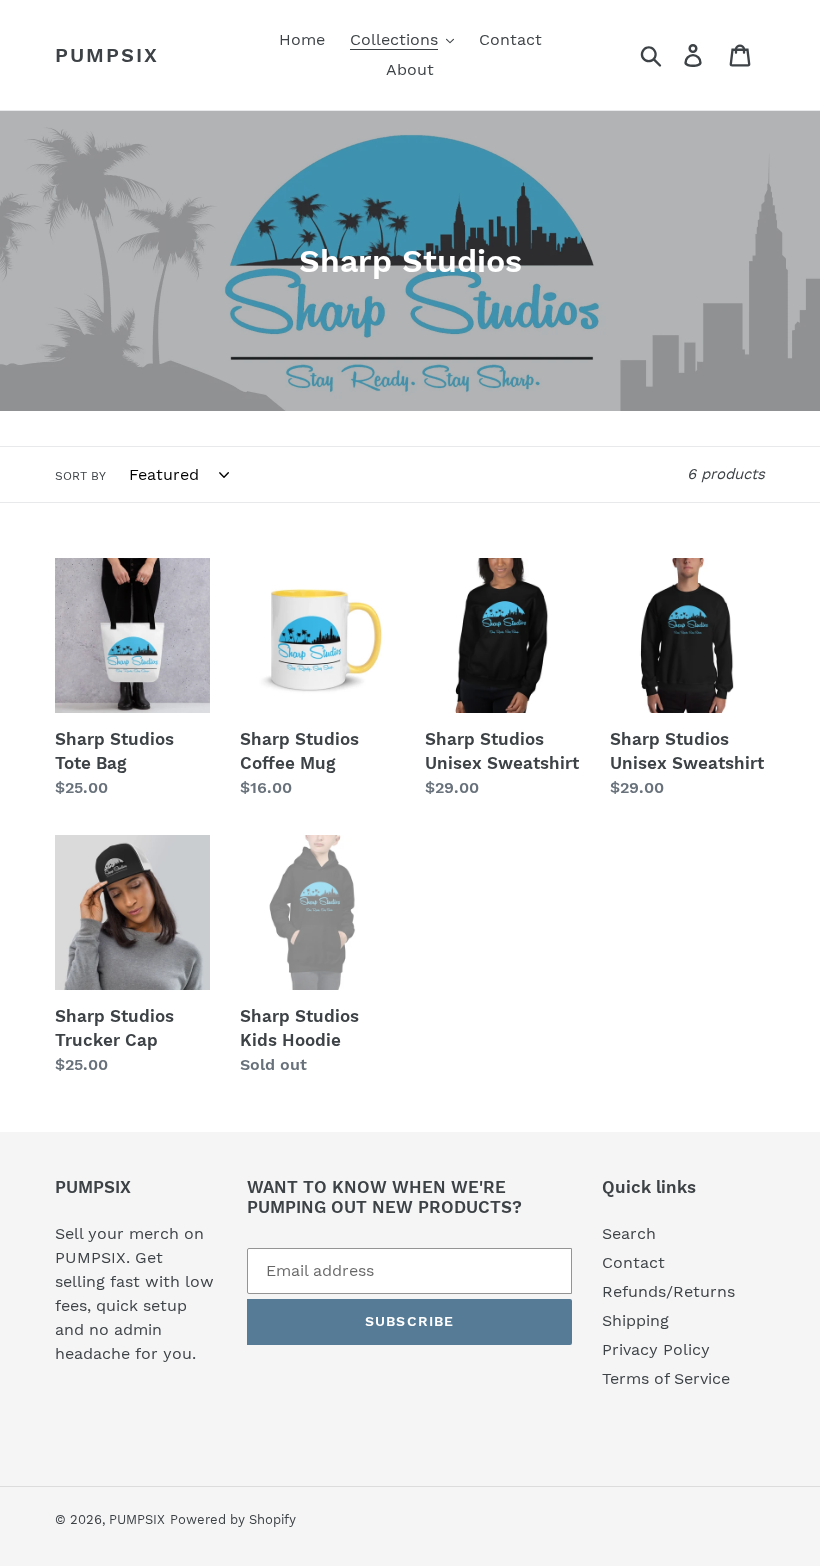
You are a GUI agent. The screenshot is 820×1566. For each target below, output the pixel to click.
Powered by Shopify (233, 1519)
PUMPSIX (107, 55)
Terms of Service (666, 1378)
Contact (633, 1262)
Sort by (80, 476)
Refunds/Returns (668, 1291)
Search (629, 1233)
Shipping (635, 1320)
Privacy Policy (656, 1349)
